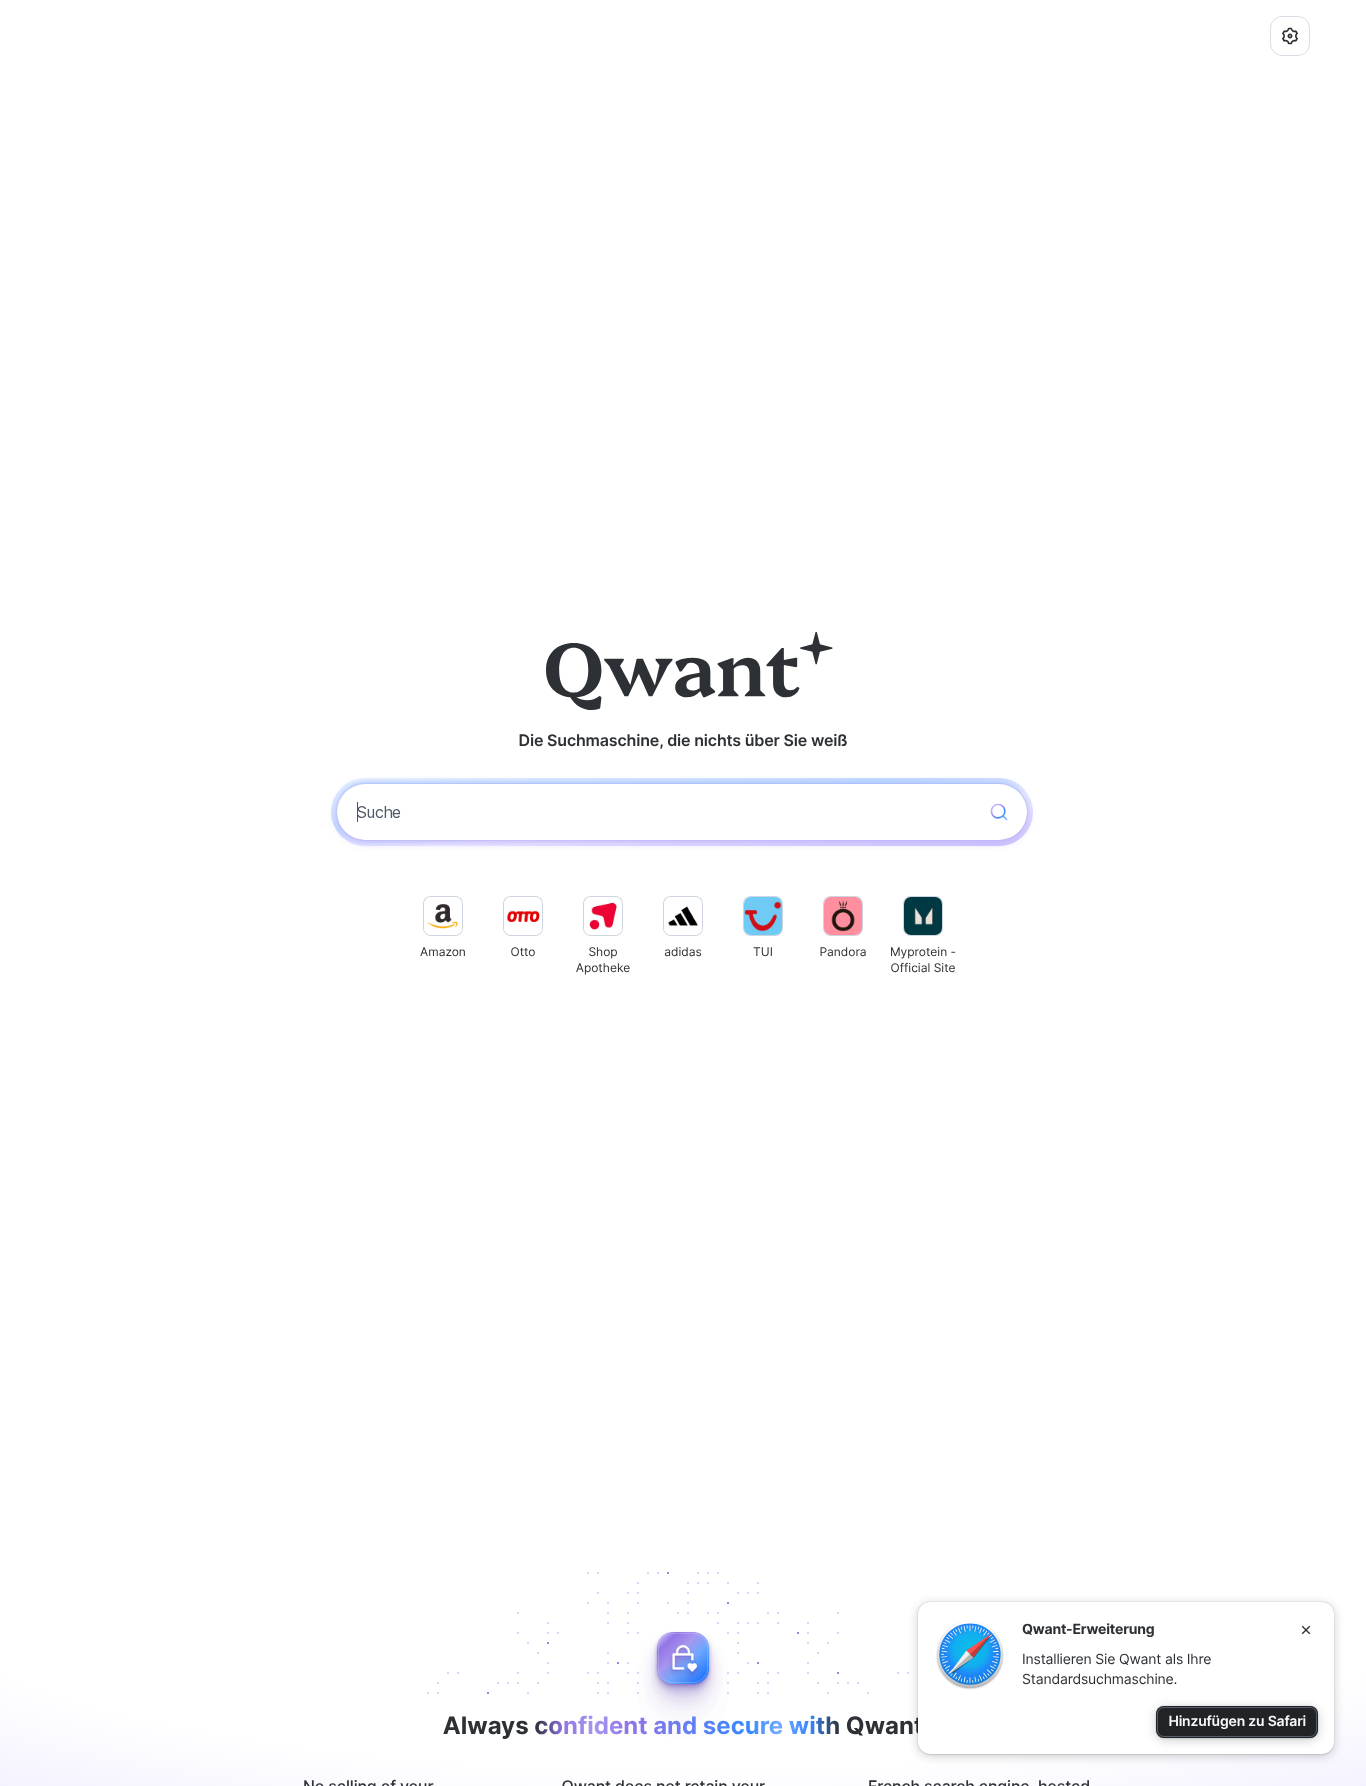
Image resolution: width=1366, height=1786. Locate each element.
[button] (1290, 36)
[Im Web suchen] (999, 812)
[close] (1306, 1630)
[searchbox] (664, 812)
